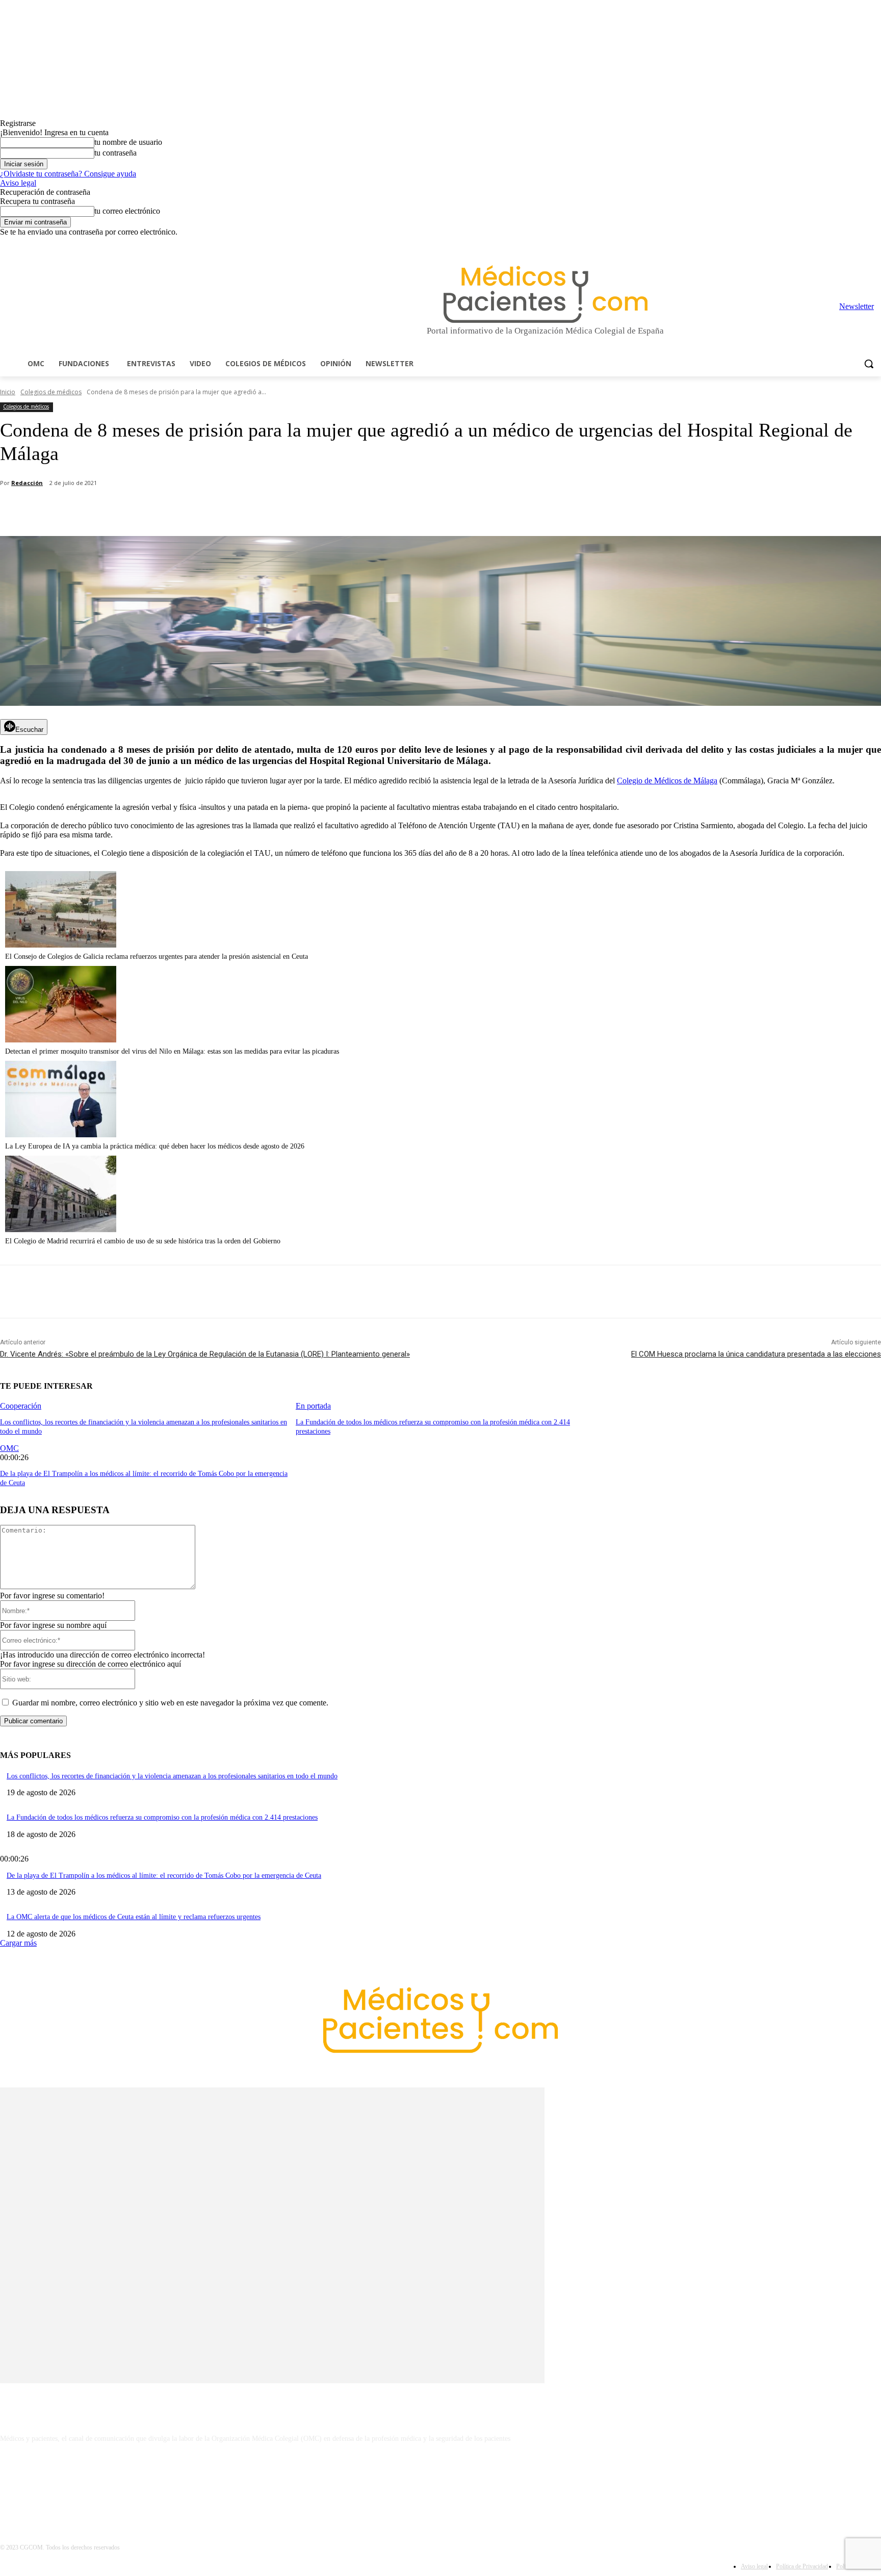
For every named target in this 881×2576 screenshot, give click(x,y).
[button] (869, 364)
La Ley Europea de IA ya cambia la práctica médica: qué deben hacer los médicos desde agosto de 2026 (155, 1146)
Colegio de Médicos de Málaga (667, 781)
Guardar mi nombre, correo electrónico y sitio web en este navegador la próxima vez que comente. (170, 1703)
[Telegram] (847, 244)
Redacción (27, 483)
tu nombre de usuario (128, 142)
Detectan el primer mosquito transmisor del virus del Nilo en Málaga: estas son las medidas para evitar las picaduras (172, 1051)
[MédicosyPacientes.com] (546, 294)
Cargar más (18, 1943)
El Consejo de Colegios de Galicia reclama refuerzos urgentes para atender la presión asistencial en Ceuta (157, 957)
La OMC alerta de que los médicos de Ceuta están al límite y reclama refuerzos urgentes (134, 1917)
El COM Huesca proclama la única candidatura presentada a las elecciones (756, 1354)
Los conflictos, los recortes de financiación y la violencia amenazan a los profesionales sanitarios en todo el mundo (172, 1776)
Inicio (8, 392)
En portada (313, 1406)
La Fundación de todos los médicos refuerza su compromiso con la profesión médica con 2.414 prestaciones (162, 1817)
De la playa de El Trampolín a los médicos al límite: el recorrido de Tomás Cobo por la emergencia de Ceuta (164, 1876)
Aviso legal (18, 183)
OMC (9, 1448)
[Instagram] (819, 244)
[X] (861, 244)
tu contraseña (115, 153)
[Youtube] (875, 244)
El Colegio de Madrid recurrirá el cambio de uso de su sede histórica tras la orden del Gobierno (143, 1241)
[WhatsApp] (179, 510)
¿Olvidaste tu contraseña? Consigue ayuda (68, 174)
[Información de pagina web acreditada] (440, 2483)
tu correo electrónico (127, 211)
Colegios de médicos (51, 392)
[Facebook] (804, 244)
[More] (289, 510)
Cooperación (21, 1406)
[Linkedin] (833, 244)
